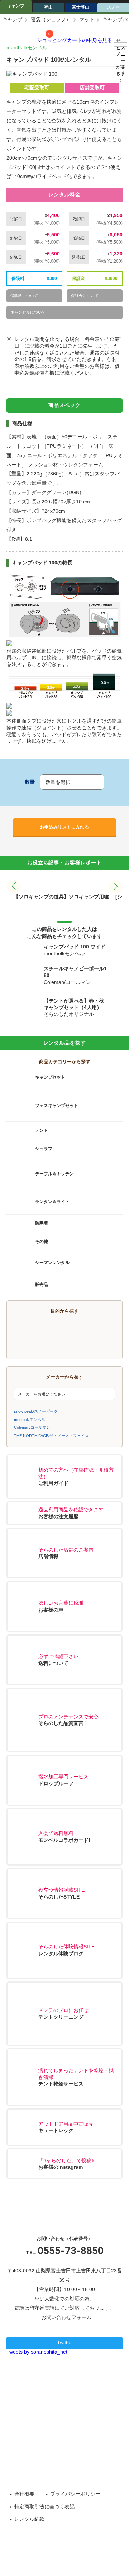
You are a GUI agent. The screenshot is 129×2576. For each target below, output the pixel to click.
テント (42, 1130)
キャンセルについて (28, 312)
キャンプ (16, 6)
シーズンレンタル (52, 1263)
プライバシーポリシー (75, 2494)
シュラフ (44, 1149)
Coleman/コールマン (32, 1427)
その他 (42, 1242)
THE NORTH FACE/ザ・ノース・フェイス (51, 1436)
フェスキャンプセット (57, 1106)
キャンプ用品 (43, 1329)
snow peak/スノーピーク (36, 1411)
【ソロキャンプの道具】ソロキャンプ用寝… (64, 897)
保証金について (85, 296)
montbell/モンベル (27, 47)
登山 (48, 7)
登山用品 (43, 1344)
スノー (94, 1344)
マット (87, 19)
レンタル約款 (29, 2519)
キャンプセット (50, 1077)
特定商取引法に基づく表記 (44, 2506)
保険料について (24, 296)
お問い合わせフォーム (66, 2317)
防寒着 (42, 1223)
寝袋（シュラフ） (51, 19)
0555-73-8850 (71, 2251)
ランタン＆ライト (52, 1202)
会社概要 (24, 2494)
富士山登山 (94, 1329)
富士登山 (81, 7)
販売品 (42, 1285)
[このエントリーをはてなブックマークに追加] (82, 2380)
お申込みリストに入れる (64, 827)
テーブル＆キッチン (54, 1173)
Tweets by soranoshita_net (37, 2352)
